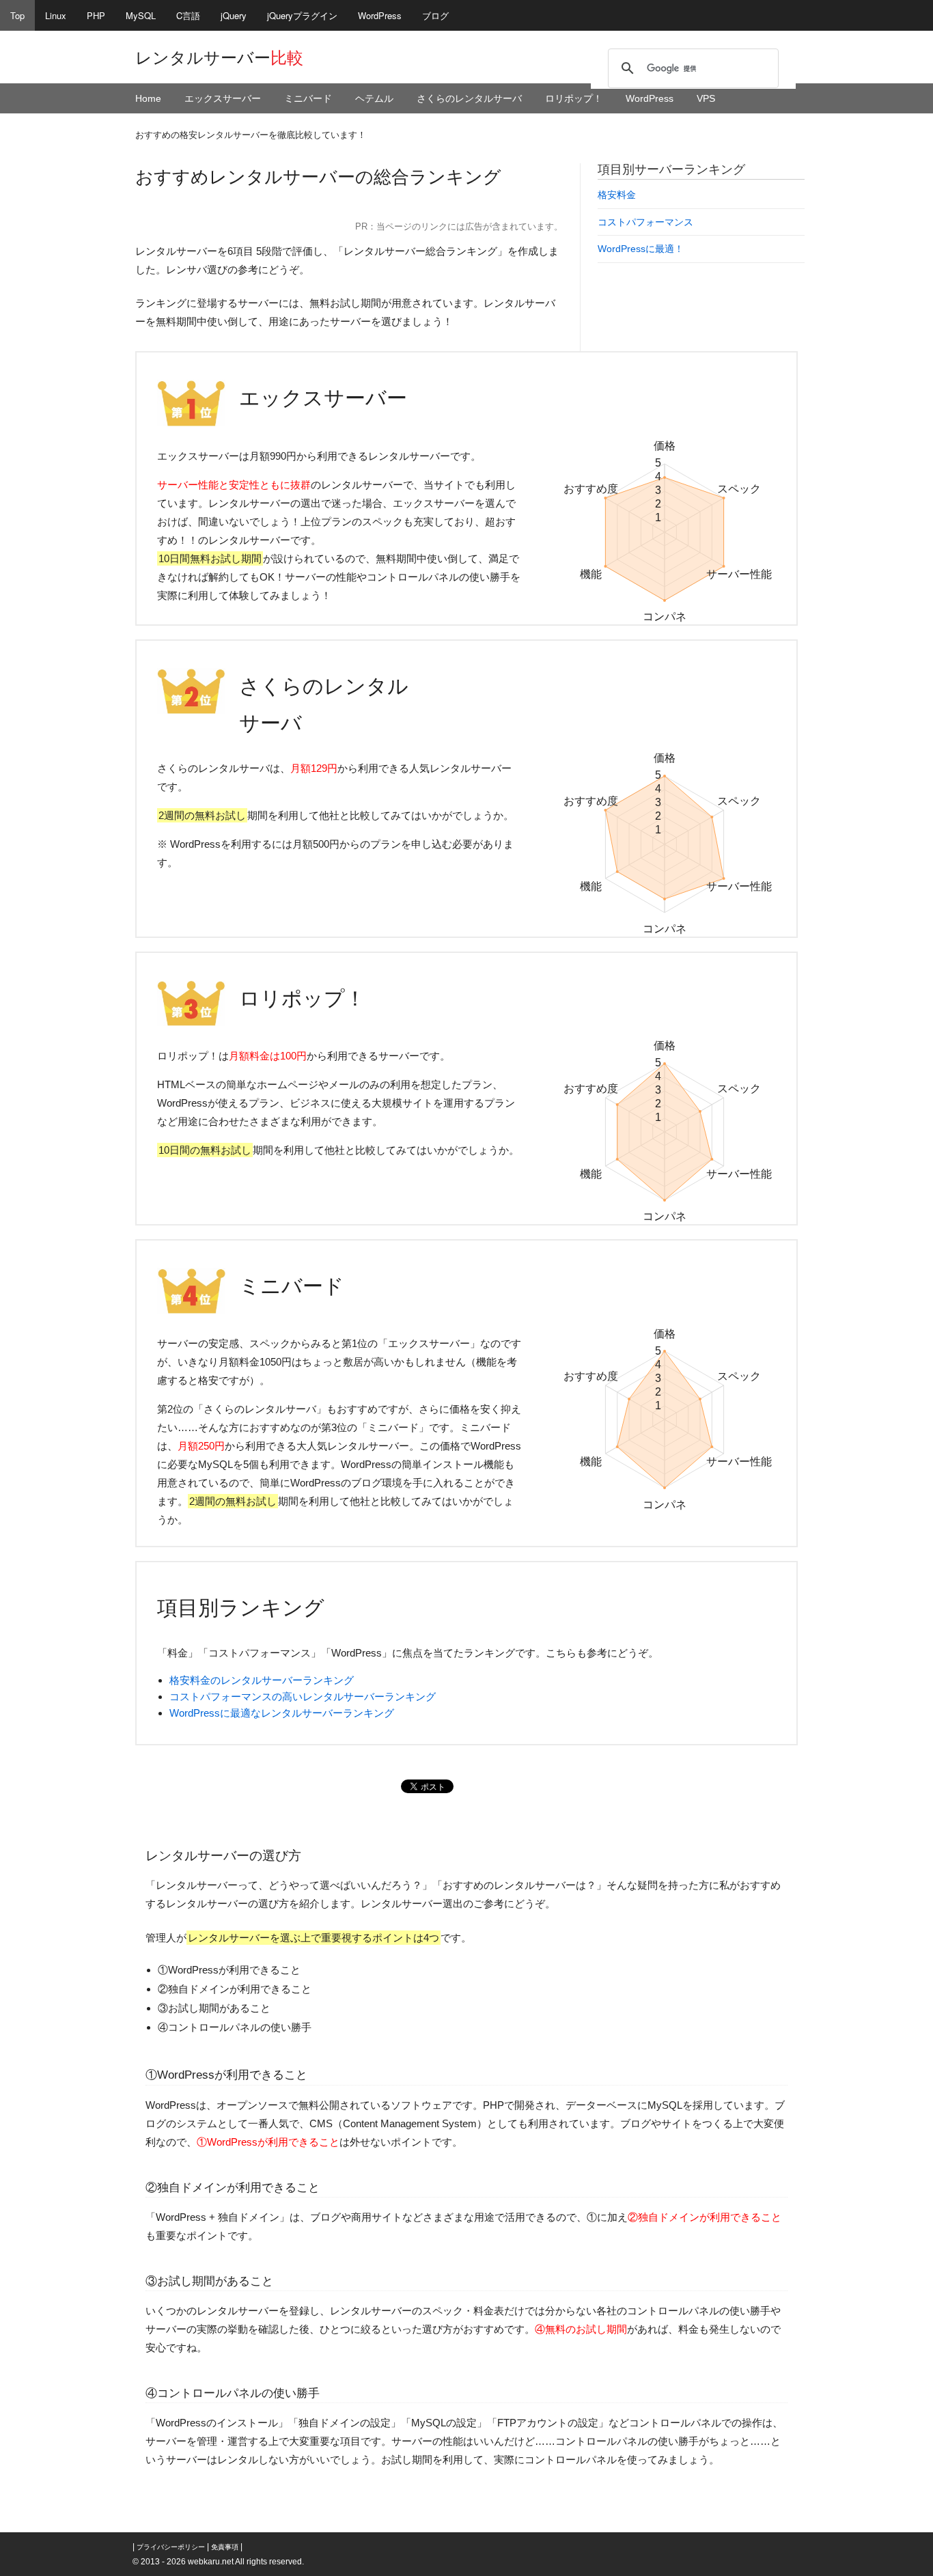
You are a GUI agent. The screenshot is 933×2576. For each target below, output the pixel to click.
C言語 (188, 15)
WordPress (380, 15)
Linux (56, 15)
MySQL (141, 15)
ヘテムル (374, 98)
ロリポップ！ (574, 98)
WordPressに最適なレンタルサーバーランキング (282, 1713)
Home (148, 98)
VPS (706, 98)
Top (17, 15)
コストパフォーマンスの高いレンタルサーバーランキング (303, 1696)
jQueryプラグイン (302, 15)
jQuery (234, 15)
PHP (96, 15)
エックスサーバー (223, 98)
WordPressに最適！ (641, 249)
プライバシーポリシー (171, 2547)
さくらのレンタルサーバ (469, 98)
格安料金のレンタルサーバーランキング (262, 1680)
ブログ (435, 15)
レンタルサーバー (219, 58)
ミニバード (308, 98)
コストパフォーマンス (645, 222)
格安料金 (617, 195)
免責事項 (225, 2547)
